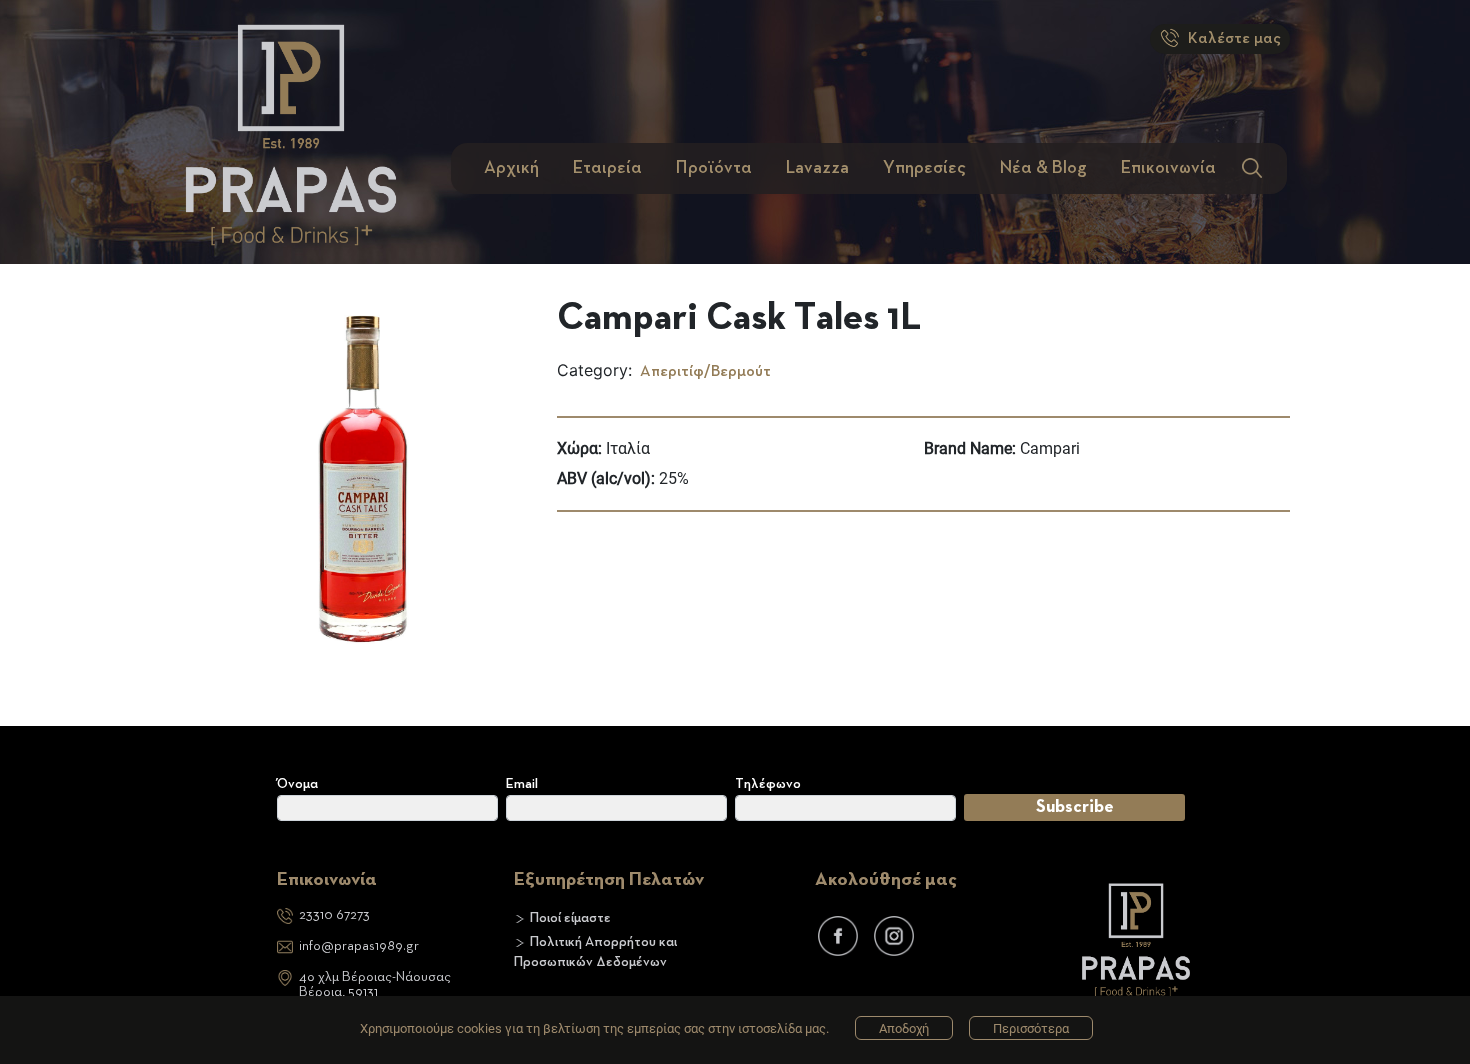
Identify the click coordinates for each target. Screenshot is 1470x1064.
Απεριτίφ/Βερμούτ (704, 372)
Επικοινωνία (1168, 168)
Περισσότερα (1031, 1028)
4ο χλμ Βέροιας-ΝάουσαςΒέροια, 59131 (375, 984)
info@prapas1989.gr (359, 946)
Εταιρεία (607, 168)
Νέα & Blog (1043, 168)
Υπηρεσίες (924, 168)
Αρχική (511, 168)
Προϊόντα (714, 168)
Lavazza (817, 168)
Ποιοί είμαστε (570, 918)
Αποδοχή (904, 1028)
